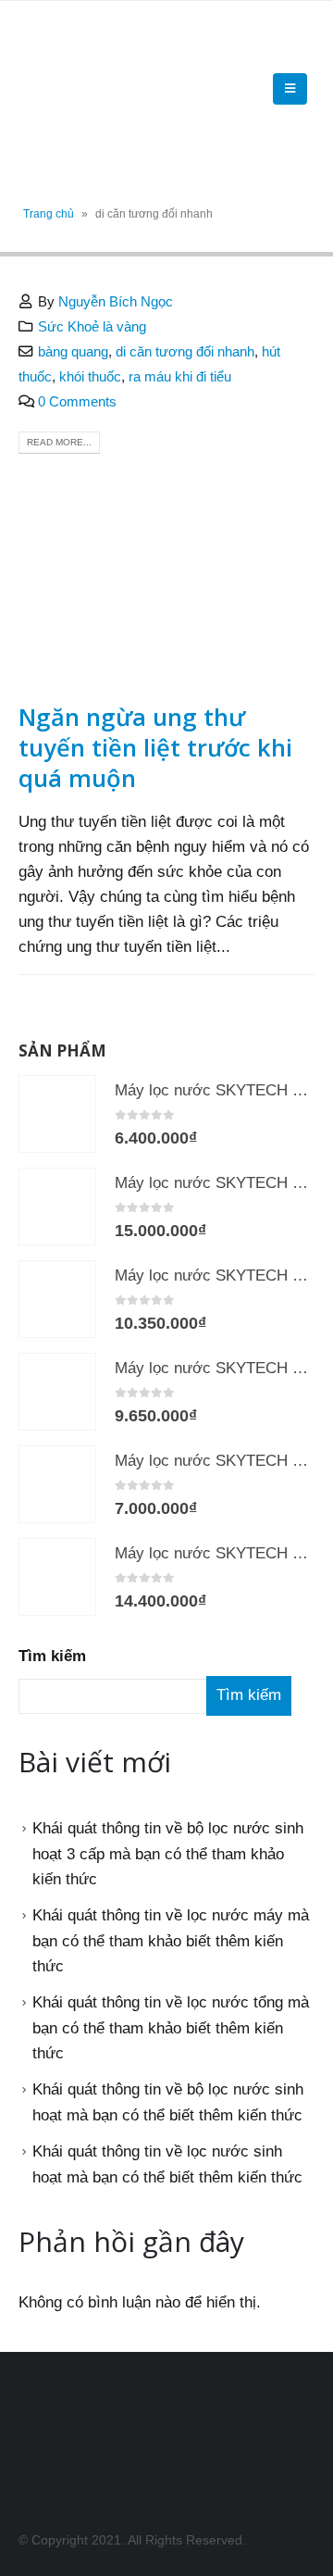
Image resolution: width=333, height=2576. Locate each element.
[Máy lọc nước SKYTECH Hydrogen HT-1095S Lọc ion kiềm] (57, 1392)
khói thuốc (90, 376)
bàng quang (73, 351)
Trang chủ (49, 214)
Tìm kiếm (52, 1656)
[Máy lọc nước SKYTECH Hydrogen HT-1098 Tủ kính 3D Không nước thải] (57, 1207)
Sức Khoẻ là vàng (92, 326)
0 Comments (77, 401)
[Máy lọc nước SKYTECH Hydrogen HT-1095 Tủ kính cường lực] (57, 1484)
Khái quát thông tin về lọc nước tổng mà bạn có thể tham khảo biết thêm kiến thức (171, 2028)
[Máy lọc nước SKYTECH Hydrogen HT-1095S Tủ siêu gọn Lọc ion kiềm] (57, 1299)
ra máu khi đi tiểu (180, 376)
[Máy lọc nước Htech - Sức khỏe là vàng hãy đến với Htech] (69, 89)
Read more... (59, 442)
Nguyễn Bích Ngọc (116, 301)
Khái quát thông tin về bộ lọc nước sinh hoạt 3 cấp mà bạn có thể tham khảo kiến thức (168, 1854)
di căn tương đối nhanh (185, 351)
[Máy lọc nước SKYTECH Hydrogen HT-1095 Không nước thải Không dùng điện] (57, 1114)
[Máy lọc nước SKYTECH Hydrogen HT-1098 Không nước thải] (57, 1577)
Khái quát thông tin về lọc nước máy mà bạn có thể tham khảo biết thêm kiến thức (171, 1941)
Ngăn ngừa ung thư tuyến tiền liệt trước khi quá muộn (155, 747)
